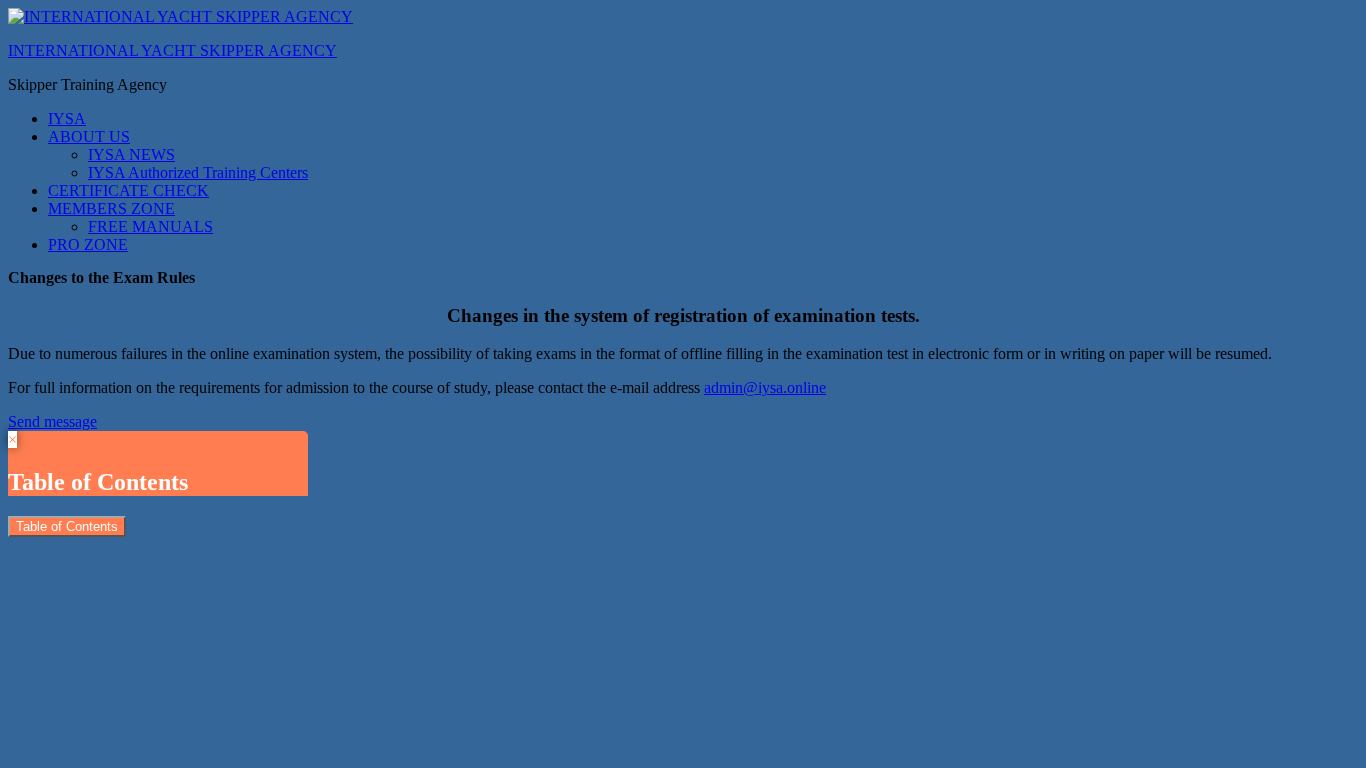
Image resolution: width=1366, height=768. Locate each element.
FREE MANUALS (150, 226)
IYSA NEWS (131, 154)
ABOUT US (89, 136)
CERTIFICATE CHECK (128, 190)
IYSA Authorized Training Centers (198, 172)
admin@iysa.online (765, 387)
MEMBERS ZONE (111, 208)
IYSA (67, 118)
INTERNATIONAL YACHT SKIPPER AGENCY (172, 50)
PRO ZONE (88, 244)
